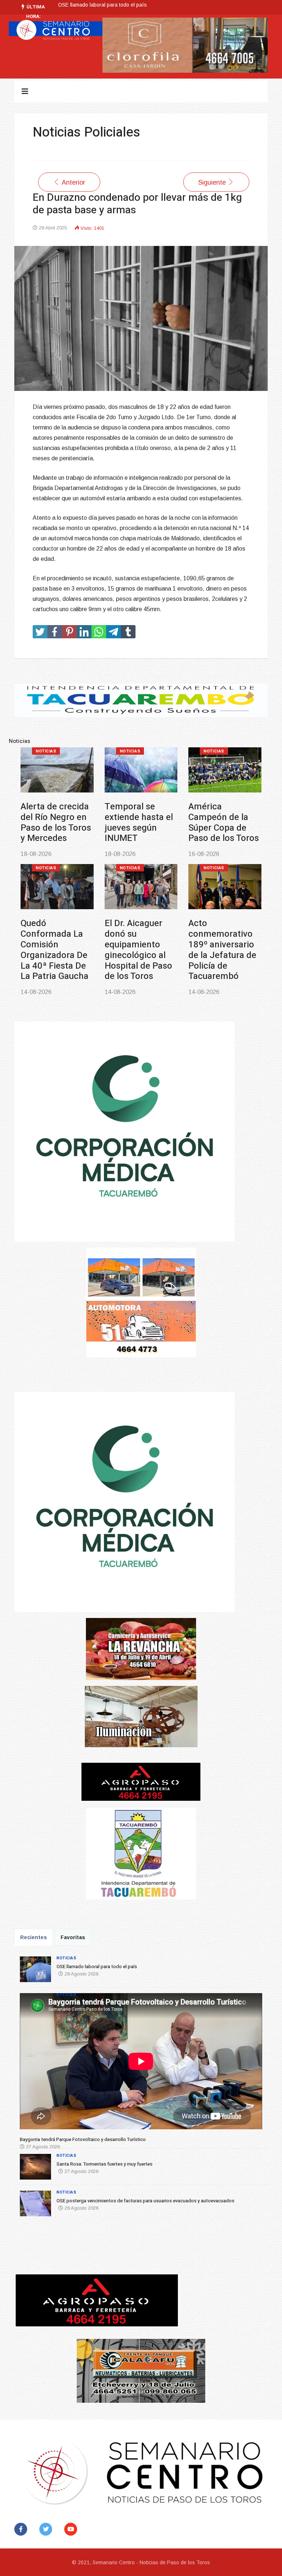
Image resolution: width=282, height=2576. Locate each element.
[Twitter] (47, 2529)
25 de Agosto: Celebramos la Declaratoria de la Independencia (224, 950)
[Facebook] (22, 2529)
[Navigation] (25, 91)
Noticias (46, 751)
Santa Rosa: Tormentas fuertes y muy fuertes (216, 822)
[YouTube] (72, 2529)
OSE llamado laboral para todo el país (55, 817)
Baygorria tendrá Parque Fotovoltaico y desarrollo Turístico (127, 5)
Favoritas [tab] (73, 1937)
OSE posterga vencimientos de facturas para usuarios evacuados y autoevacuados (54, 960)
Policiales (133, 879)
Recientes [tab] (34, 1937)
